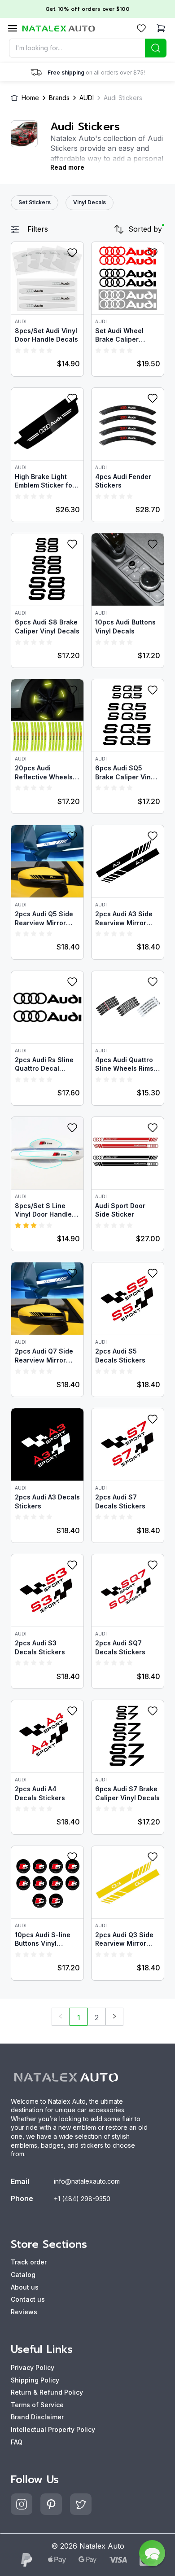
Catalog (23, 2275)
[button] (152, 2553)
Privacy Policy (33, 2367)
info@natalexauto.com (87, 2181)
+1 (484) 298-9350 (82, 2199)
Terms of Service (37, 2405)
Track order (29, 2262)
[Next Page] (114, 2017)
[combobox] (88, 48)
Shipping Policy (35, 2380)
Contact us (28, 2299)
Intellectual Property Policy (53, 2429)
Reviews (24, 2312)
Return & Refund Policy (47, 2392)
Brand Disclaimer (37, 2417)
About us (25, 2287)
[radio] (18, 350)
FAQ (17, 2442)
